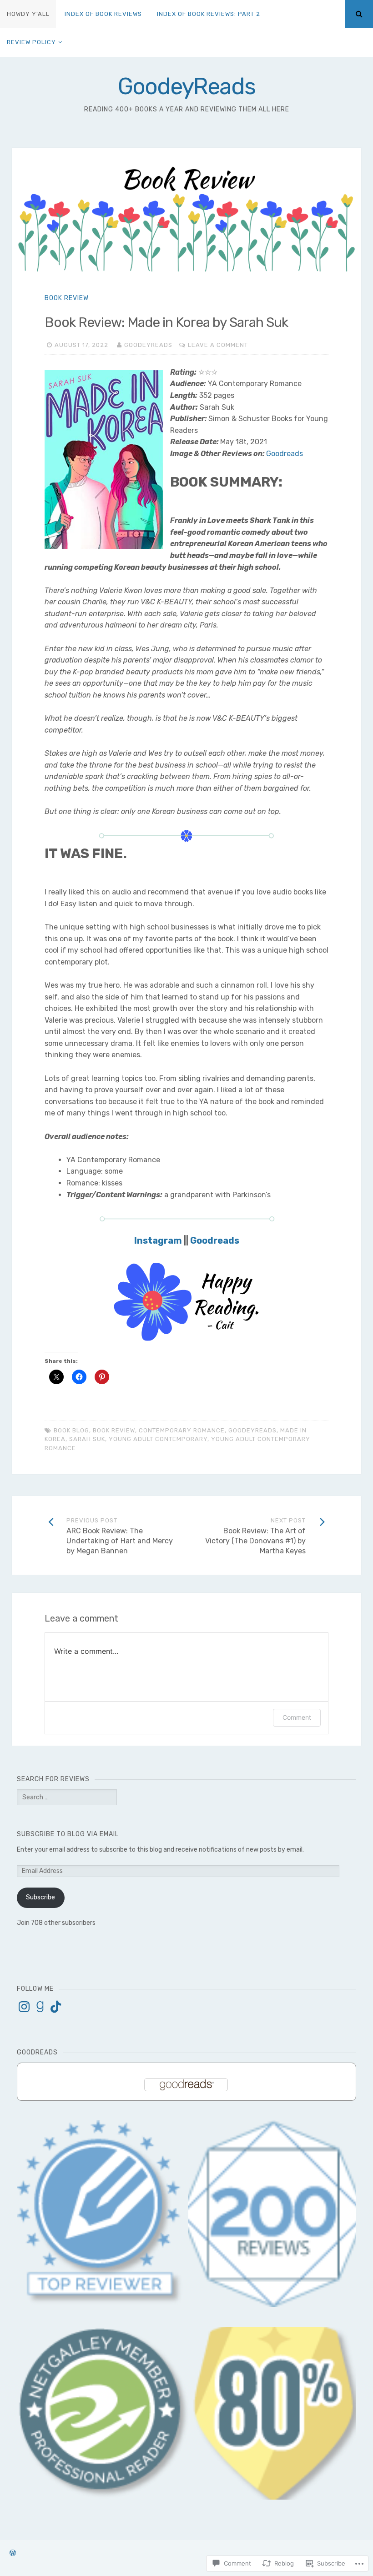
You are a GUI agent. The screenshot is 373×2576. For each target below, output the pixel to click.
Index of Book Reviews (103, 14)
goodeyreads (252, 1430)
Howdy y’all (28, 14)
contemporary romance (182, 1430)
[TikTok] (56, 2007)
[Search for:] (67, 1797)
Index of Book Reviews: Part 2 (209, 14)
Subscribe (40, 1897)
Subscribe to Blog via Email (68, 1834)
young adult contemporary (158, 1439)
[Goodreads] (40, 2007)
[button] (104, 2413)
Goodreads (285, 454)
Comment (297, 1717)
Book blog (71, 1430)
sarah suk (87, 1439)
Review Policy (31, 42)
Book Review (67, 298)
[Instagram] (24, 2007)
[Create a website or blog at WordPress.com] (13, 2553)
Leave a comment (218, 345)
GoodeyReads (186, 86)
